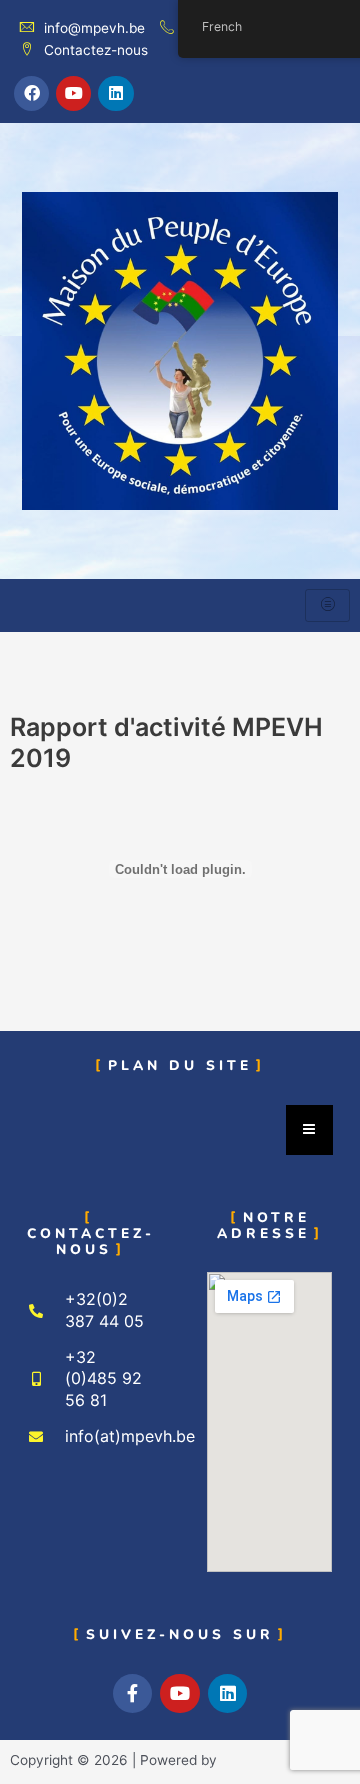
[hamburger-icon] (327, 605)
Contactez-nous (96, 50)
